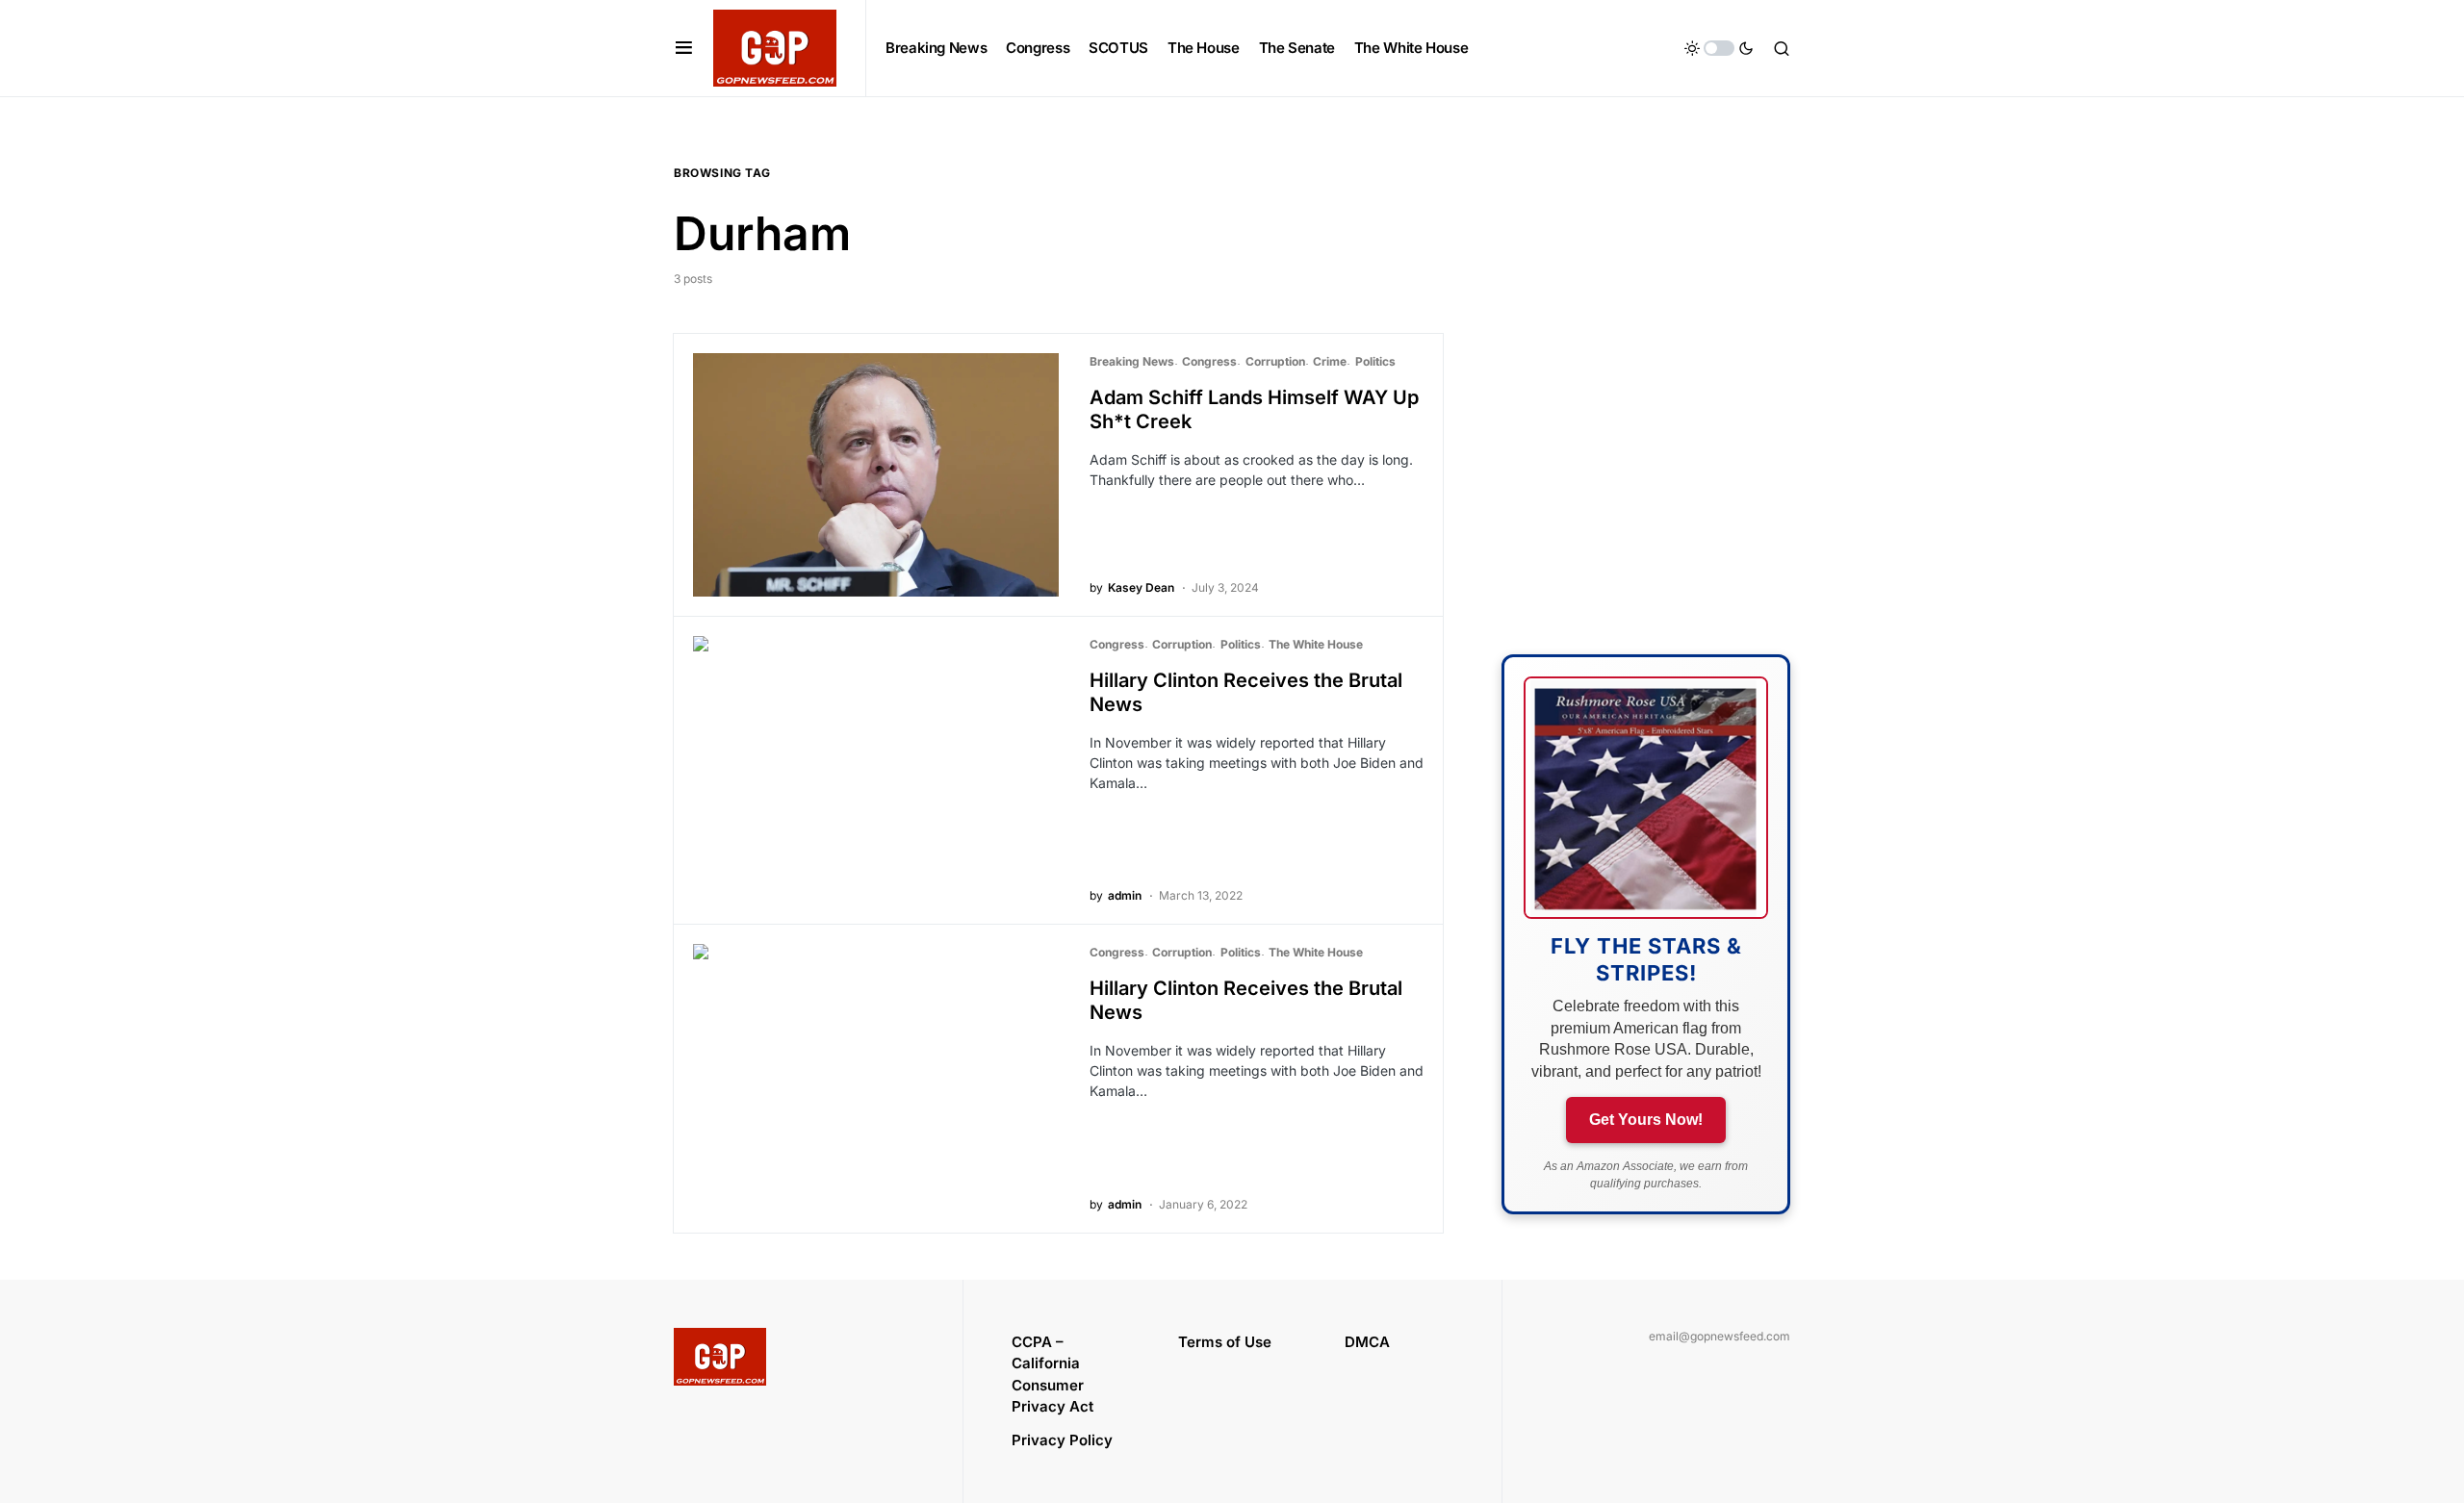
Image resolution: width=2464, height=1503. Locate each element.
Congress (1209, 361)
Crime (1330, 361)
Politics (1375, 361)
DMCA (1367, 1342)
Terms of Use (1225, 1342)
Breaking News (1132, 361)
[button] (684, 48)
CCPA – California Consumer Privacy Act (1052, 1375)
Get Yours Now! (1646, 1120)
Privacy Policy (1062, 1440)
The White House (1316, 644)
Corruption (1275, 361)
